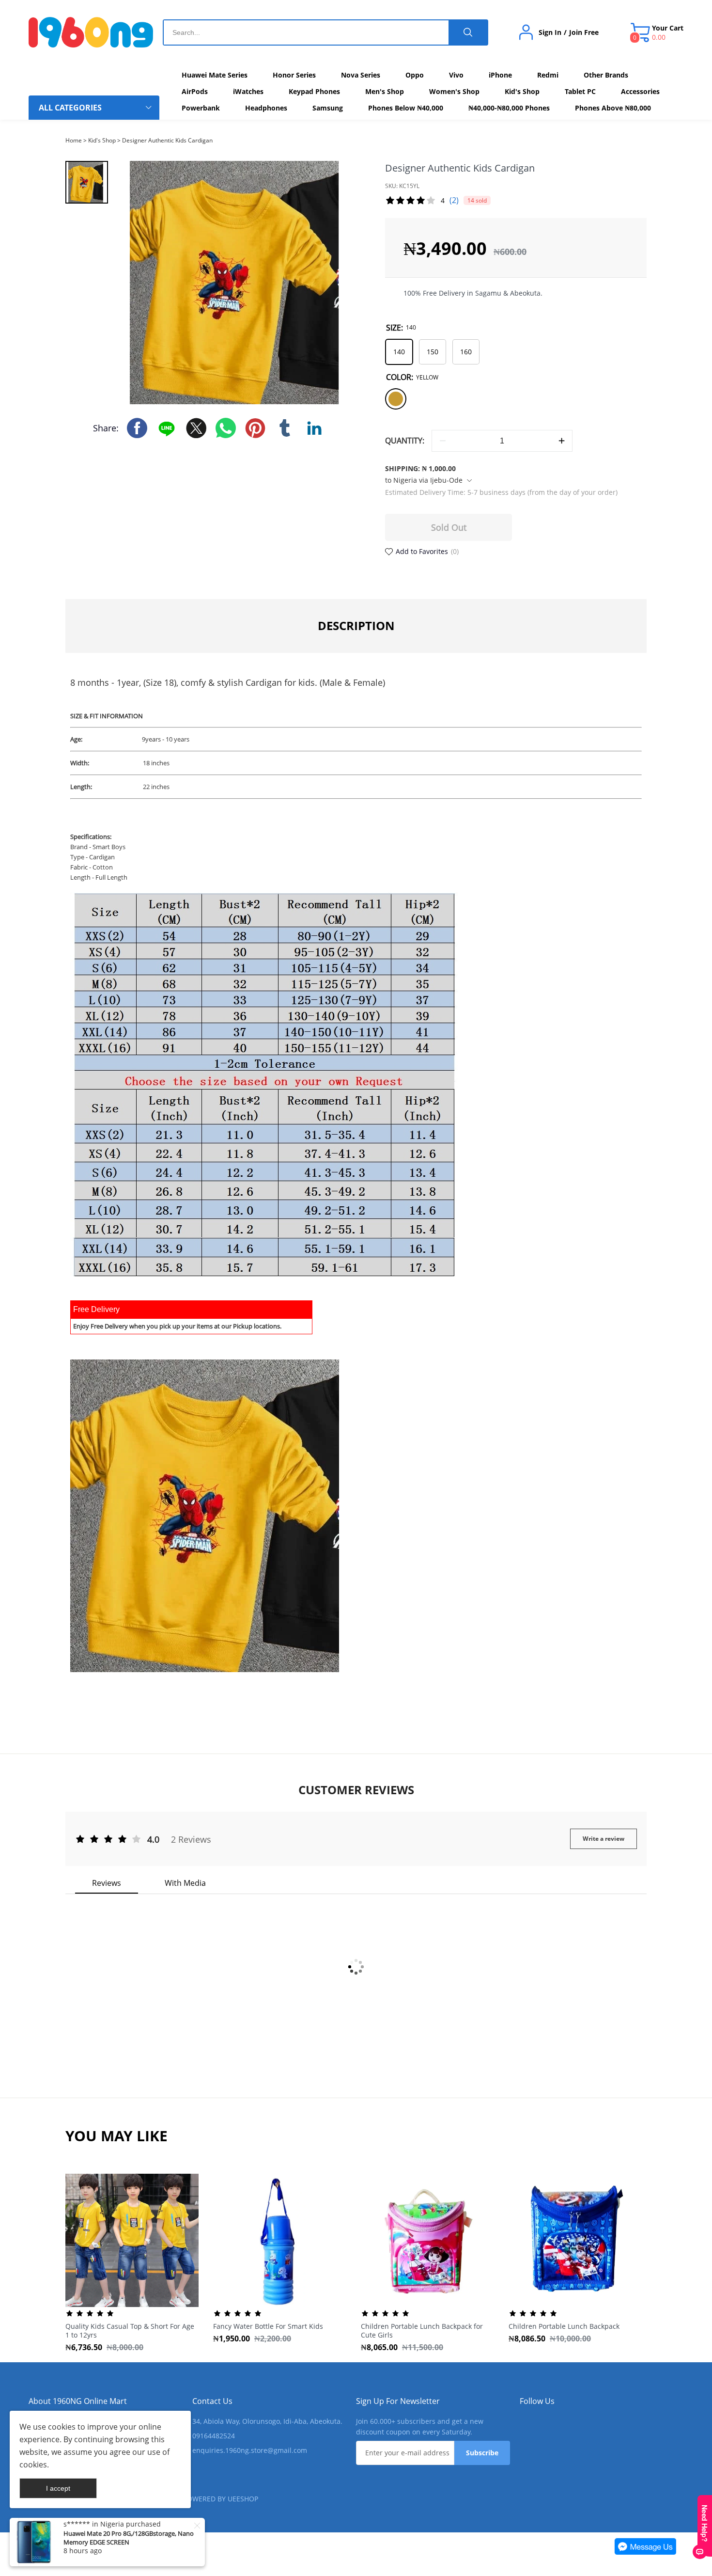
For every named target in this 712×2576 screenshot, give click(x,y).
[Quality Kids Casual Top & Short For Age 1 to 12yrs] (132, 2240)
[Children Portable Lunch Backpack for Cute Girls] (427, 2240)
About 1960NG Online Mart (78, 2401)
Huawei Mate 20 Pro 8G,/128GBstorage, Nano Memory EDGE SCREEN (129, 2538)
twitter (196, 428)
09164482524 (214, 2436)
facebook (137, 428)
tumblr (285, 428)
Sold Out (449, 527)
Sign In (550, 32)
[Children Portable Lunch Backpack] (575, 2240)
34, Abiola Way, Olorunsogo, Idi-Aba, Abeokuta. (267, 2421)
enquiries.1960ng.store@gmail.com (250, 2450)
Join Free (584, 32)
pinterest (255, 428)
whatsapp (226, 428)
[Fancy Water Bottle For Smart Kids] (280, 2240)
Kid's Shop (102, 140)
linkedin (314, 428)
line (167, 428)
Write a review (604, 1839)
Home (74, 140)
